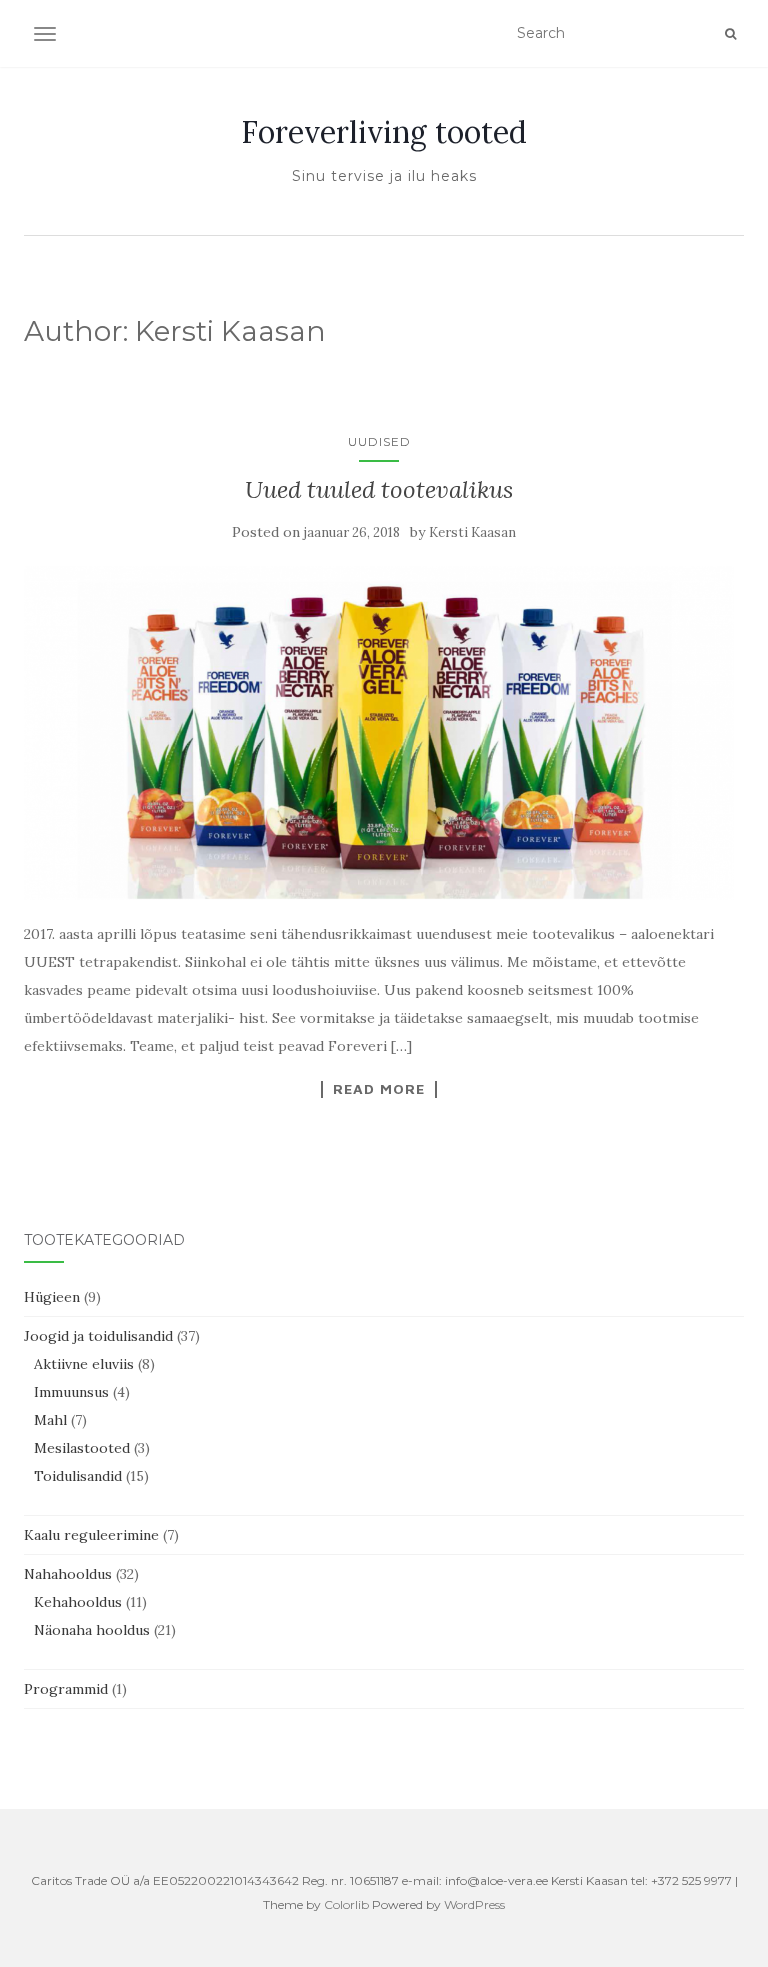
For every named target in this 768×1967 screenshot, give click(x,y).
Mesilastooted (82, 1448)
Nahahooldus (68, 1574)
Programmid (66, 1689)
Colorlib (346, 1904)
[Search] (730, 34)
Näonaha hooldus (92, 1630)
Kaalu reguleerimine (91, 1535)
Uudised (379, 441)
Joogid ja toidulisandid (98, 1336)
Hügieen (52, 1297)
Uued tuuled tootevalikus (379, 489)
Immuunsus (71, 1392)
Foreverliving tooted (384, 132)
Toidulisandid (78, 1476)
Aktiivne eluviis (84, 1364)
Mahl (50, 1420)
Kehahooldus (78, 1602)
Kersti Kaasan (472, 532)
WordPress (474, 1904)
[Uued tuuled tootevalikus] (379, 733)
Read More (379, 1089)
